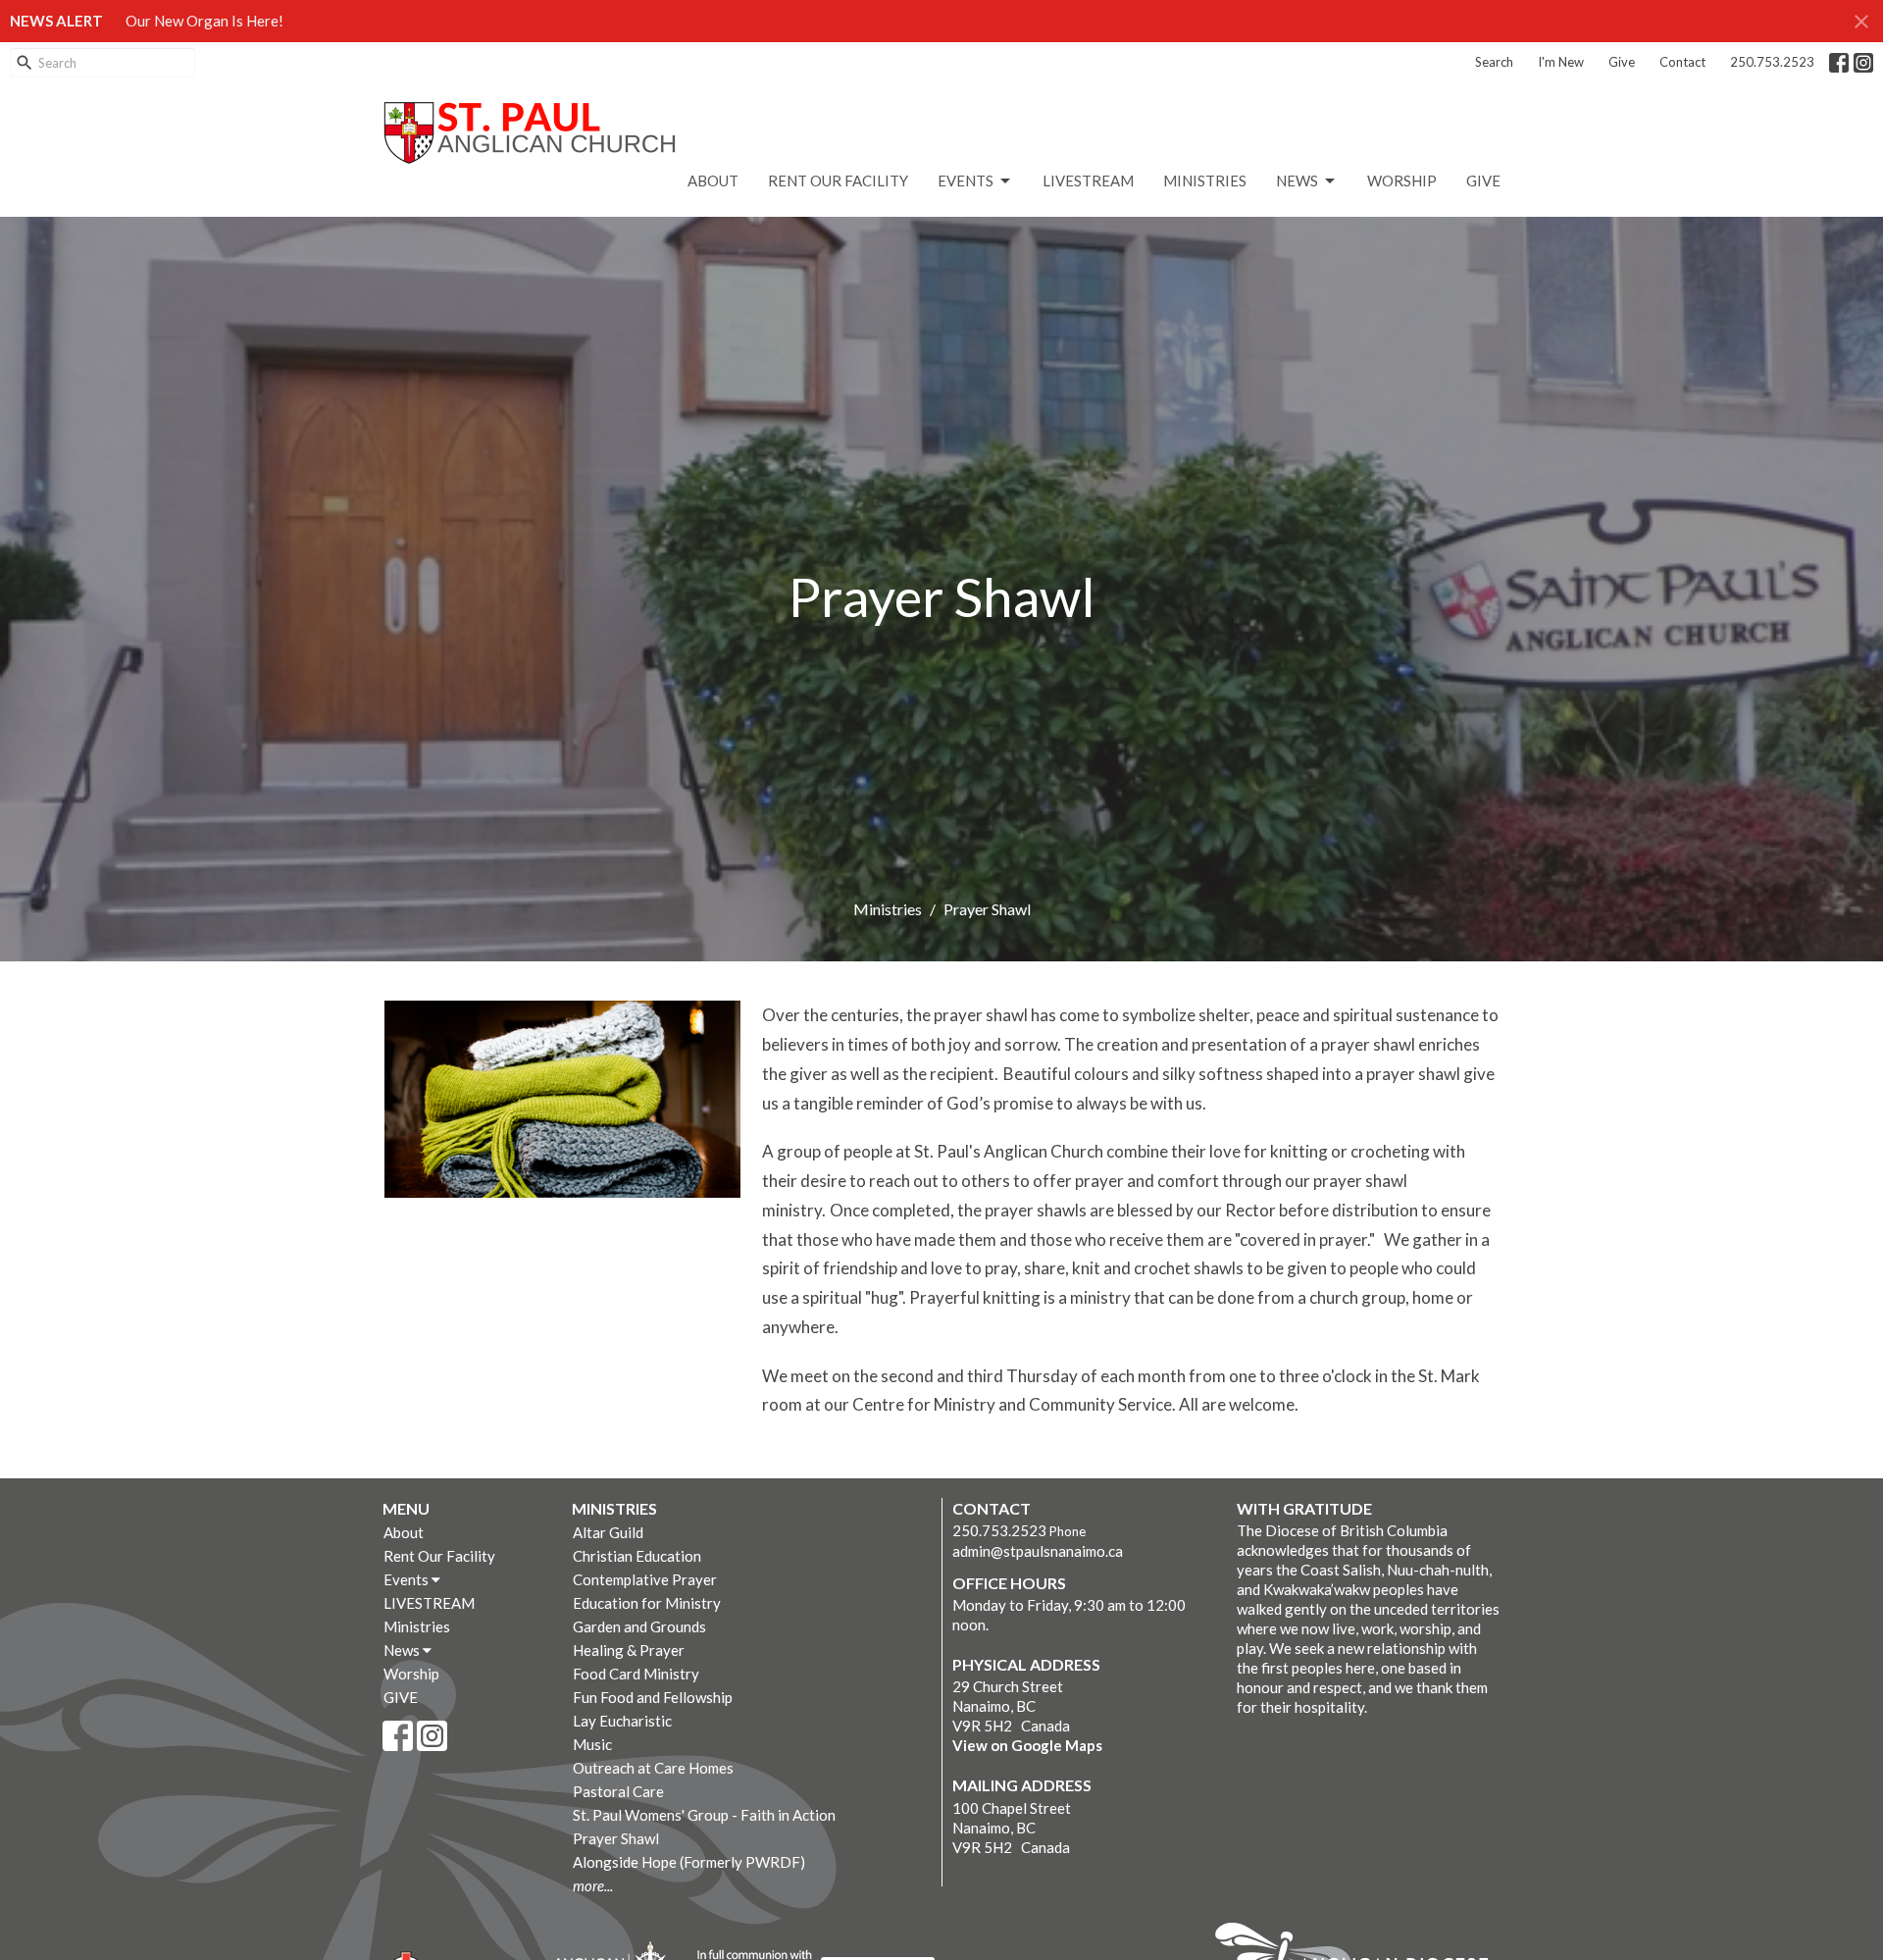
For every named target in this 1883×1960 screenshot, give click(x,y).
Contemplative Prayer (645, 1579)
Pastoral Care (618, 1791)
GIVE (1483, 181)
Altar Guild (608, 1532)
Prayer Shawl (616, 1838)
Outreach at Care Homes (653, 1768)
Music (592, 1744)
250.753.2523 (1772, 62)
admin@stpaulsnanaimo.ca (1038, 1551)
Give (1622, 62)
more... (593, 1885)
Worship (1402, 181)
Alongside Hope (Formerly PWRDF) (689, 1862)
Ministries (1205, 181)
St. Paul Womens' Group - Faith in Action (704, 1815)
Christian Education (637, 1556)
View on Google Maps (1027, 1745)
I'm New (1561, 62)
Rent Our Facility (838, 181)
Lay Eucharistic (622, 1721)
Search (1494, 62)
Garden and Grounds (639, 1626)
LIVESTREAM (1088, 181)
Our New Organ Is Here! (204, 21)
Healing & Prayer (629, 1650)
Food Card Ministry (636, 1674)
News (1297, 181)
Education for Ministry (647, 1603)
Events (966, 181)
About (713, 181)
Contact (1682, 62)
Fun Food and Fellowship (653, 1697)
